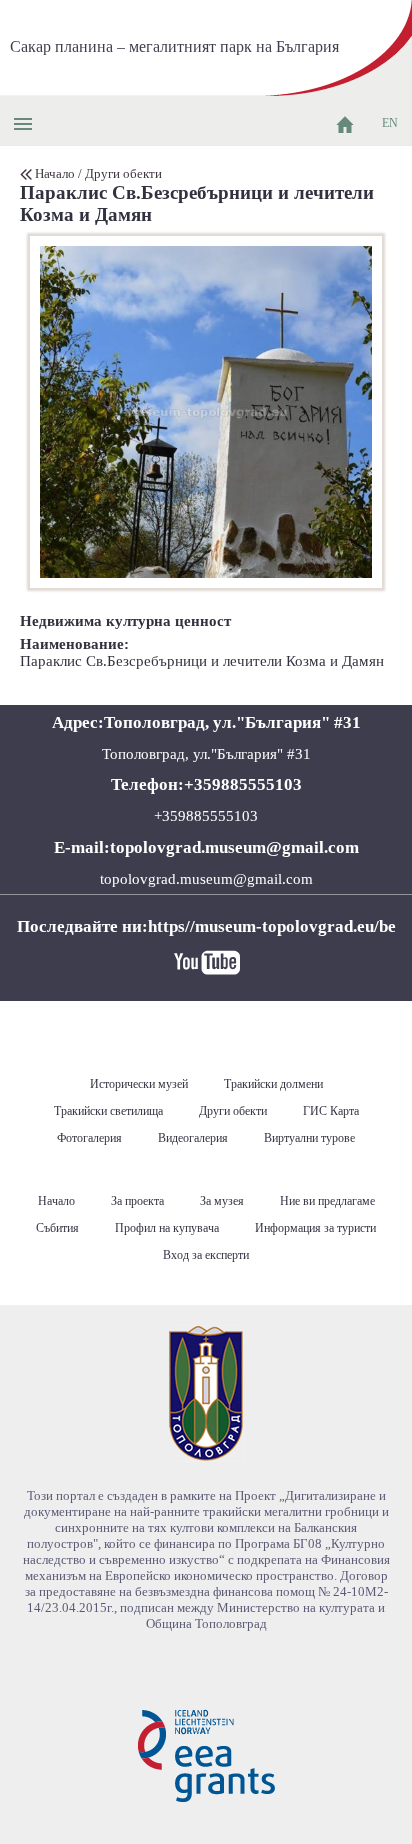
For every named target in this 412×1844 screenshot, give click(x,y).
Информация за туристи (315, 1228)
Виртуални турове (309, 1138)
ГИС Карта (331, 1111)
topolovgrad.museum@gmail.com (206, 879)
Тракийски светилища (108, 1111)
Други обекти (123, 173)
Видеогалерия (193, 1138)
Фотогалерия (89, 1138)
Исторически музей (139, 1084)
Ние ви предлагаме (327, 1201)
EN (390, 123)
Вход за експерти (206, 1255)
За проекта (137, 1201)
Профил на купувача (167, 1228)
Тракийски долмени (273, 1084)
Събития (57, 1228)
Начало (55, 173)
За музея (222, 1201)
